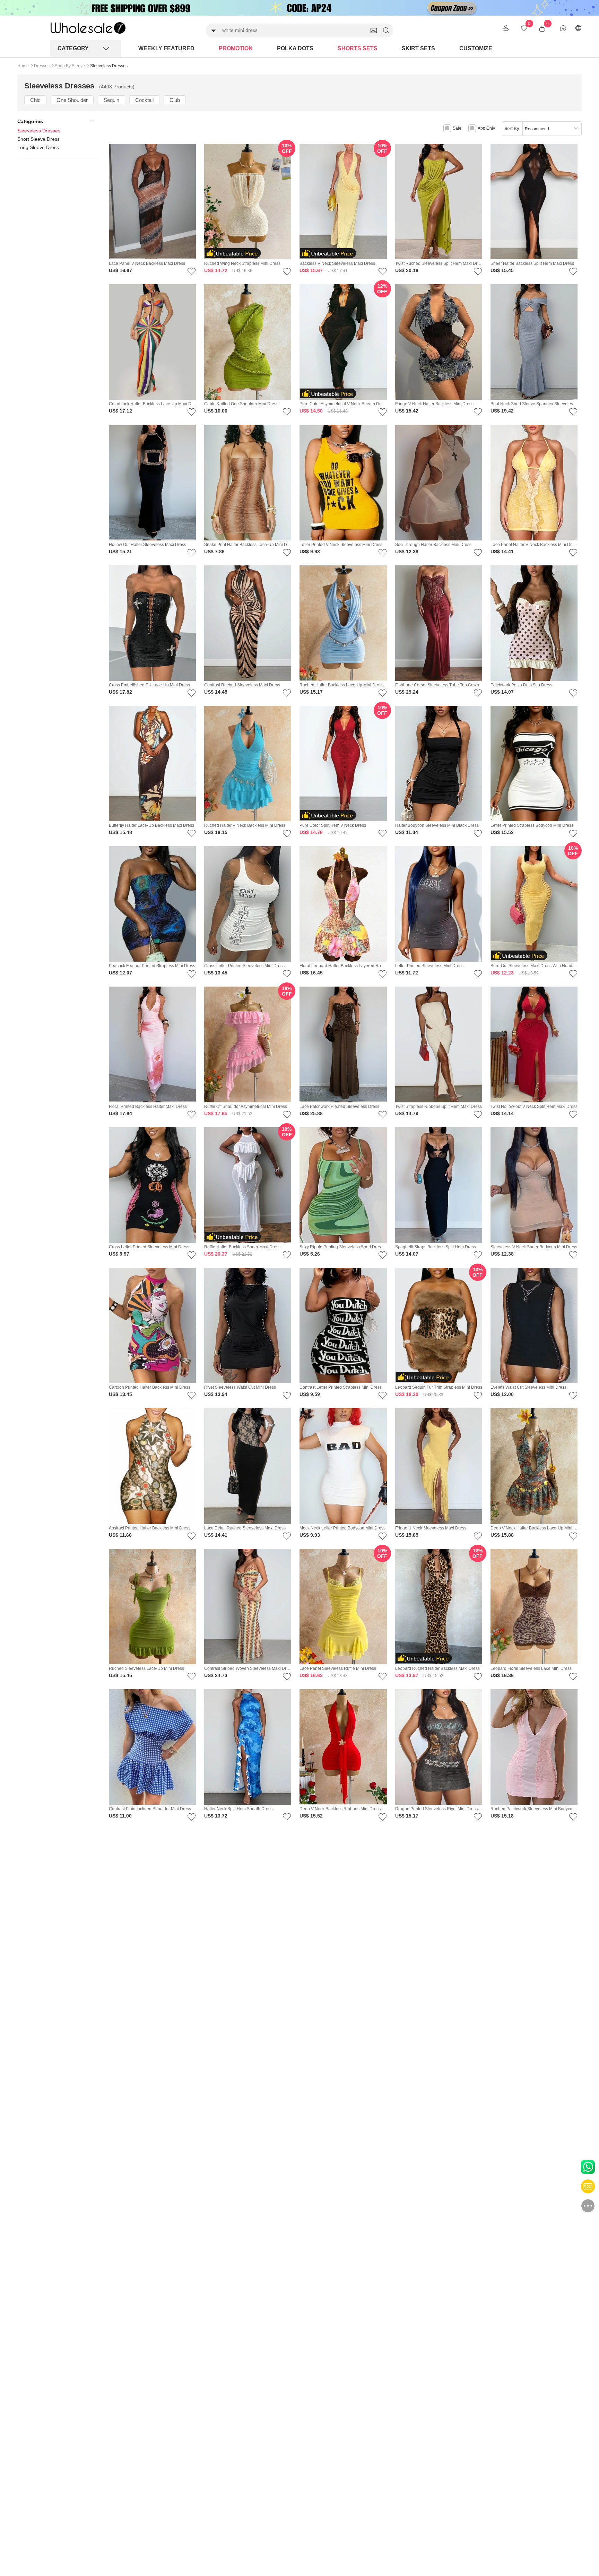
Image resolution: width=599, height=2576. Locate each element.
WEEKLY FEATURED (166, 48)
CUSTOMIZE (476, 48)
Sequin (111, 100)
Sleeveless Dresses (39, 131)
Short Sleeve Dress (38, 139)
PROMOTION (236, 48)
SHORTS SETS (358, 48)
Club (175, 100)
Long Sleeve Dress (38, 147)
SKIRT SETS (418, 48)
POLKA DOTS (295, 48)
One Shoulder (72, 100)
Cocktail (144, 100)
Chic (35, 100)
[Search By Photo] (374, 31)
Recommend (537, 129)
